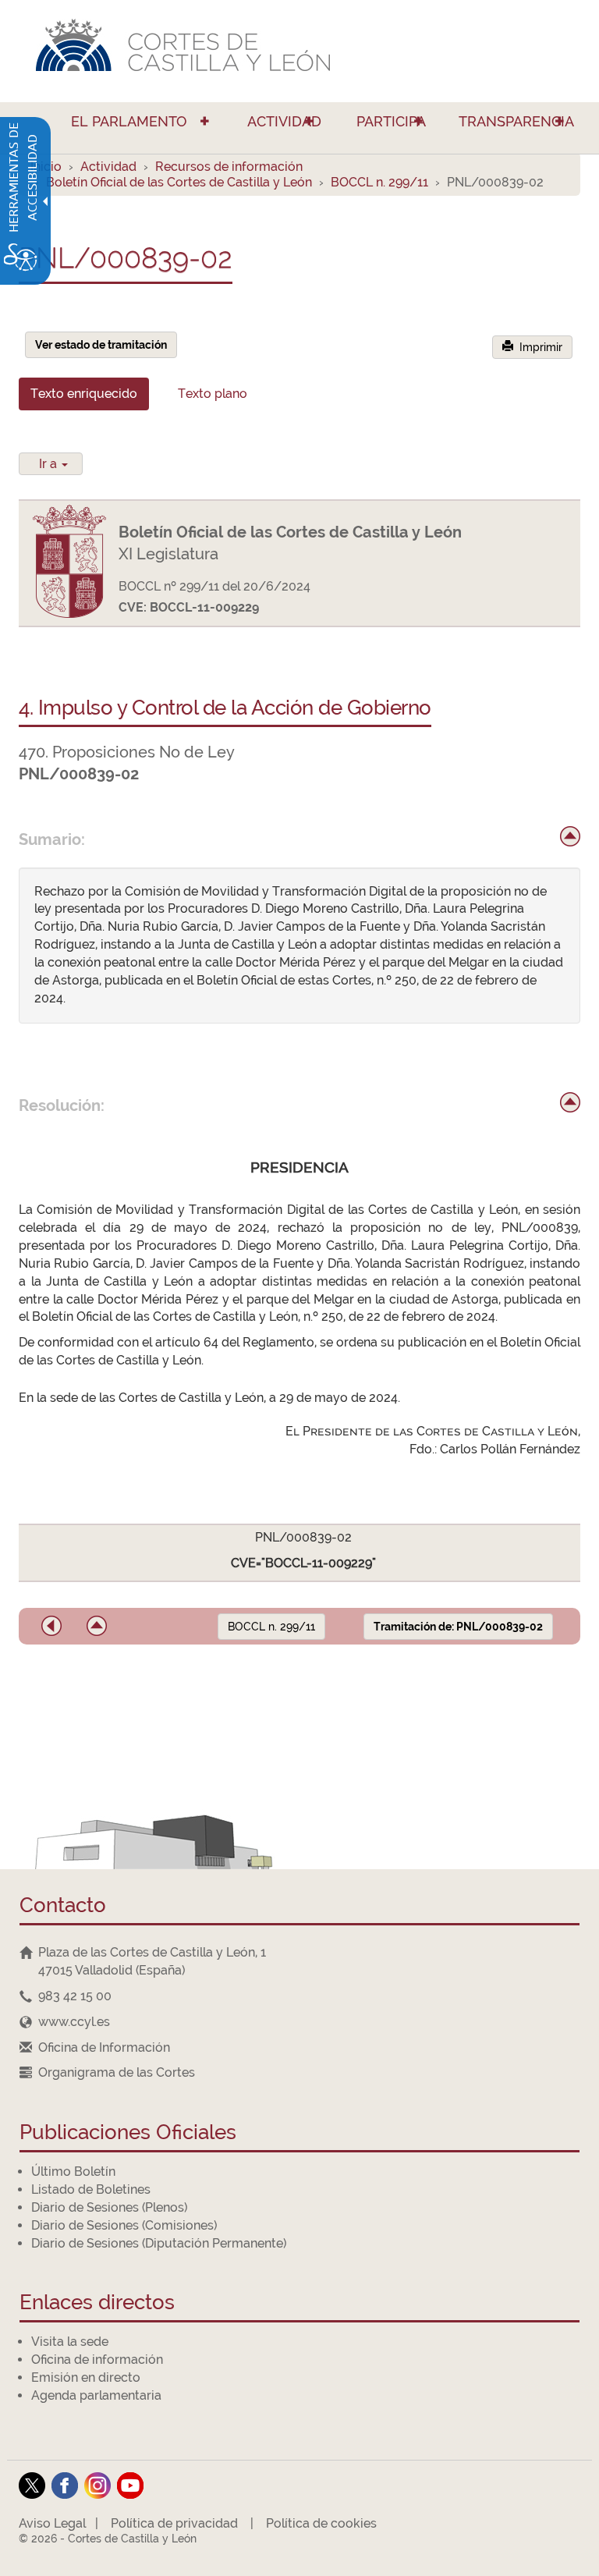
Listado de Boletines (91, 2189)
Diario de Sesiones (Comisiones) (124, 2225)
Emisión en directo (86, 2377)
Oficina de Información (104, 2047)
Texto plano (213, 394)
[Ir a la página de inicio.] (299, 51)
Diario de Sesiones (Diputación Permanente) (159, 2243)
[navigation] (299, 1996)
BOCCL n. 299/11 (379, 182)
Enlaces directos (97, 2303)
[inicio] (570, 836)
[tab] (84, 394)
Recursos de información (229, 167)
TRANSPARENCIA (516, 121)
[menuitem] (122, 128)
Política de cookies (321, 2523)
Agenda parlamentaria (96, 2395)
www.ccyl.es (74, 2022)
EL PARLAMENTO (129, 121)
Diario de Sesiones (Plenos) (109, 2207)
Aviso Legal (52, 2523)
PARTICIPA (391, 121)
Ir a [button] (50, 464)
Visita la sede (70, 2342)
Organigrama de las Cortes (117, 2072)
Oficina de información (97, 2360)
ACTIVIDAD (284, 121)
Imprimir (538, 347)
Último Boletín (73, 2172)
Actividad (108, 167)
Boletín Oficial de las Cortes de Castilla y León (179, 182)
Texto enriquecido (84, 394)
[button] (51, 1626)
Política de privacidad (174, 2523)
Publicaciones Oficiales (128, 2133)
